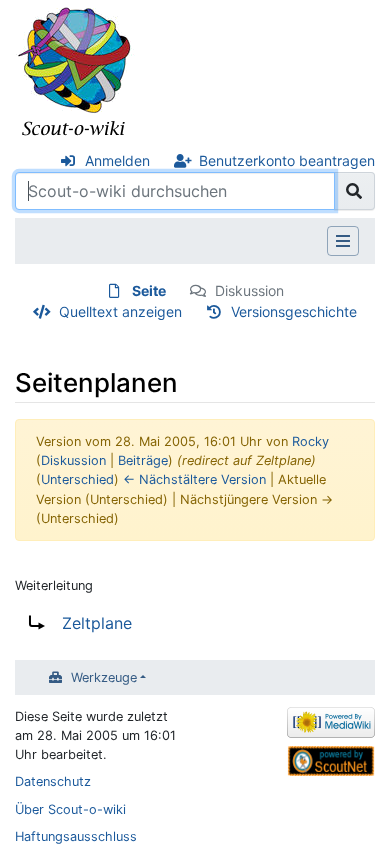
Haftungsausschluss (76, 836)
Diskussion (249, 290)
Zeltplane (97, 623)
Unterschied (77, 479)
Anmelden (117, 160)
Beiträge (143, 460)
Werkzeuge (104, 677)
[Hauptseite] (75, 73)
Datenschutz (53, 781)
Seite (149, 290)
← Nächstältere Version (194, 479)
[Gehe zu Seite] (354, 191)
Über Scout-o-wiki (70, 809)
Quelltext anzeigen (120, 311)
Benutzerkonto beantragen (287, 160)
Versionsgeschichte (294, 311)
